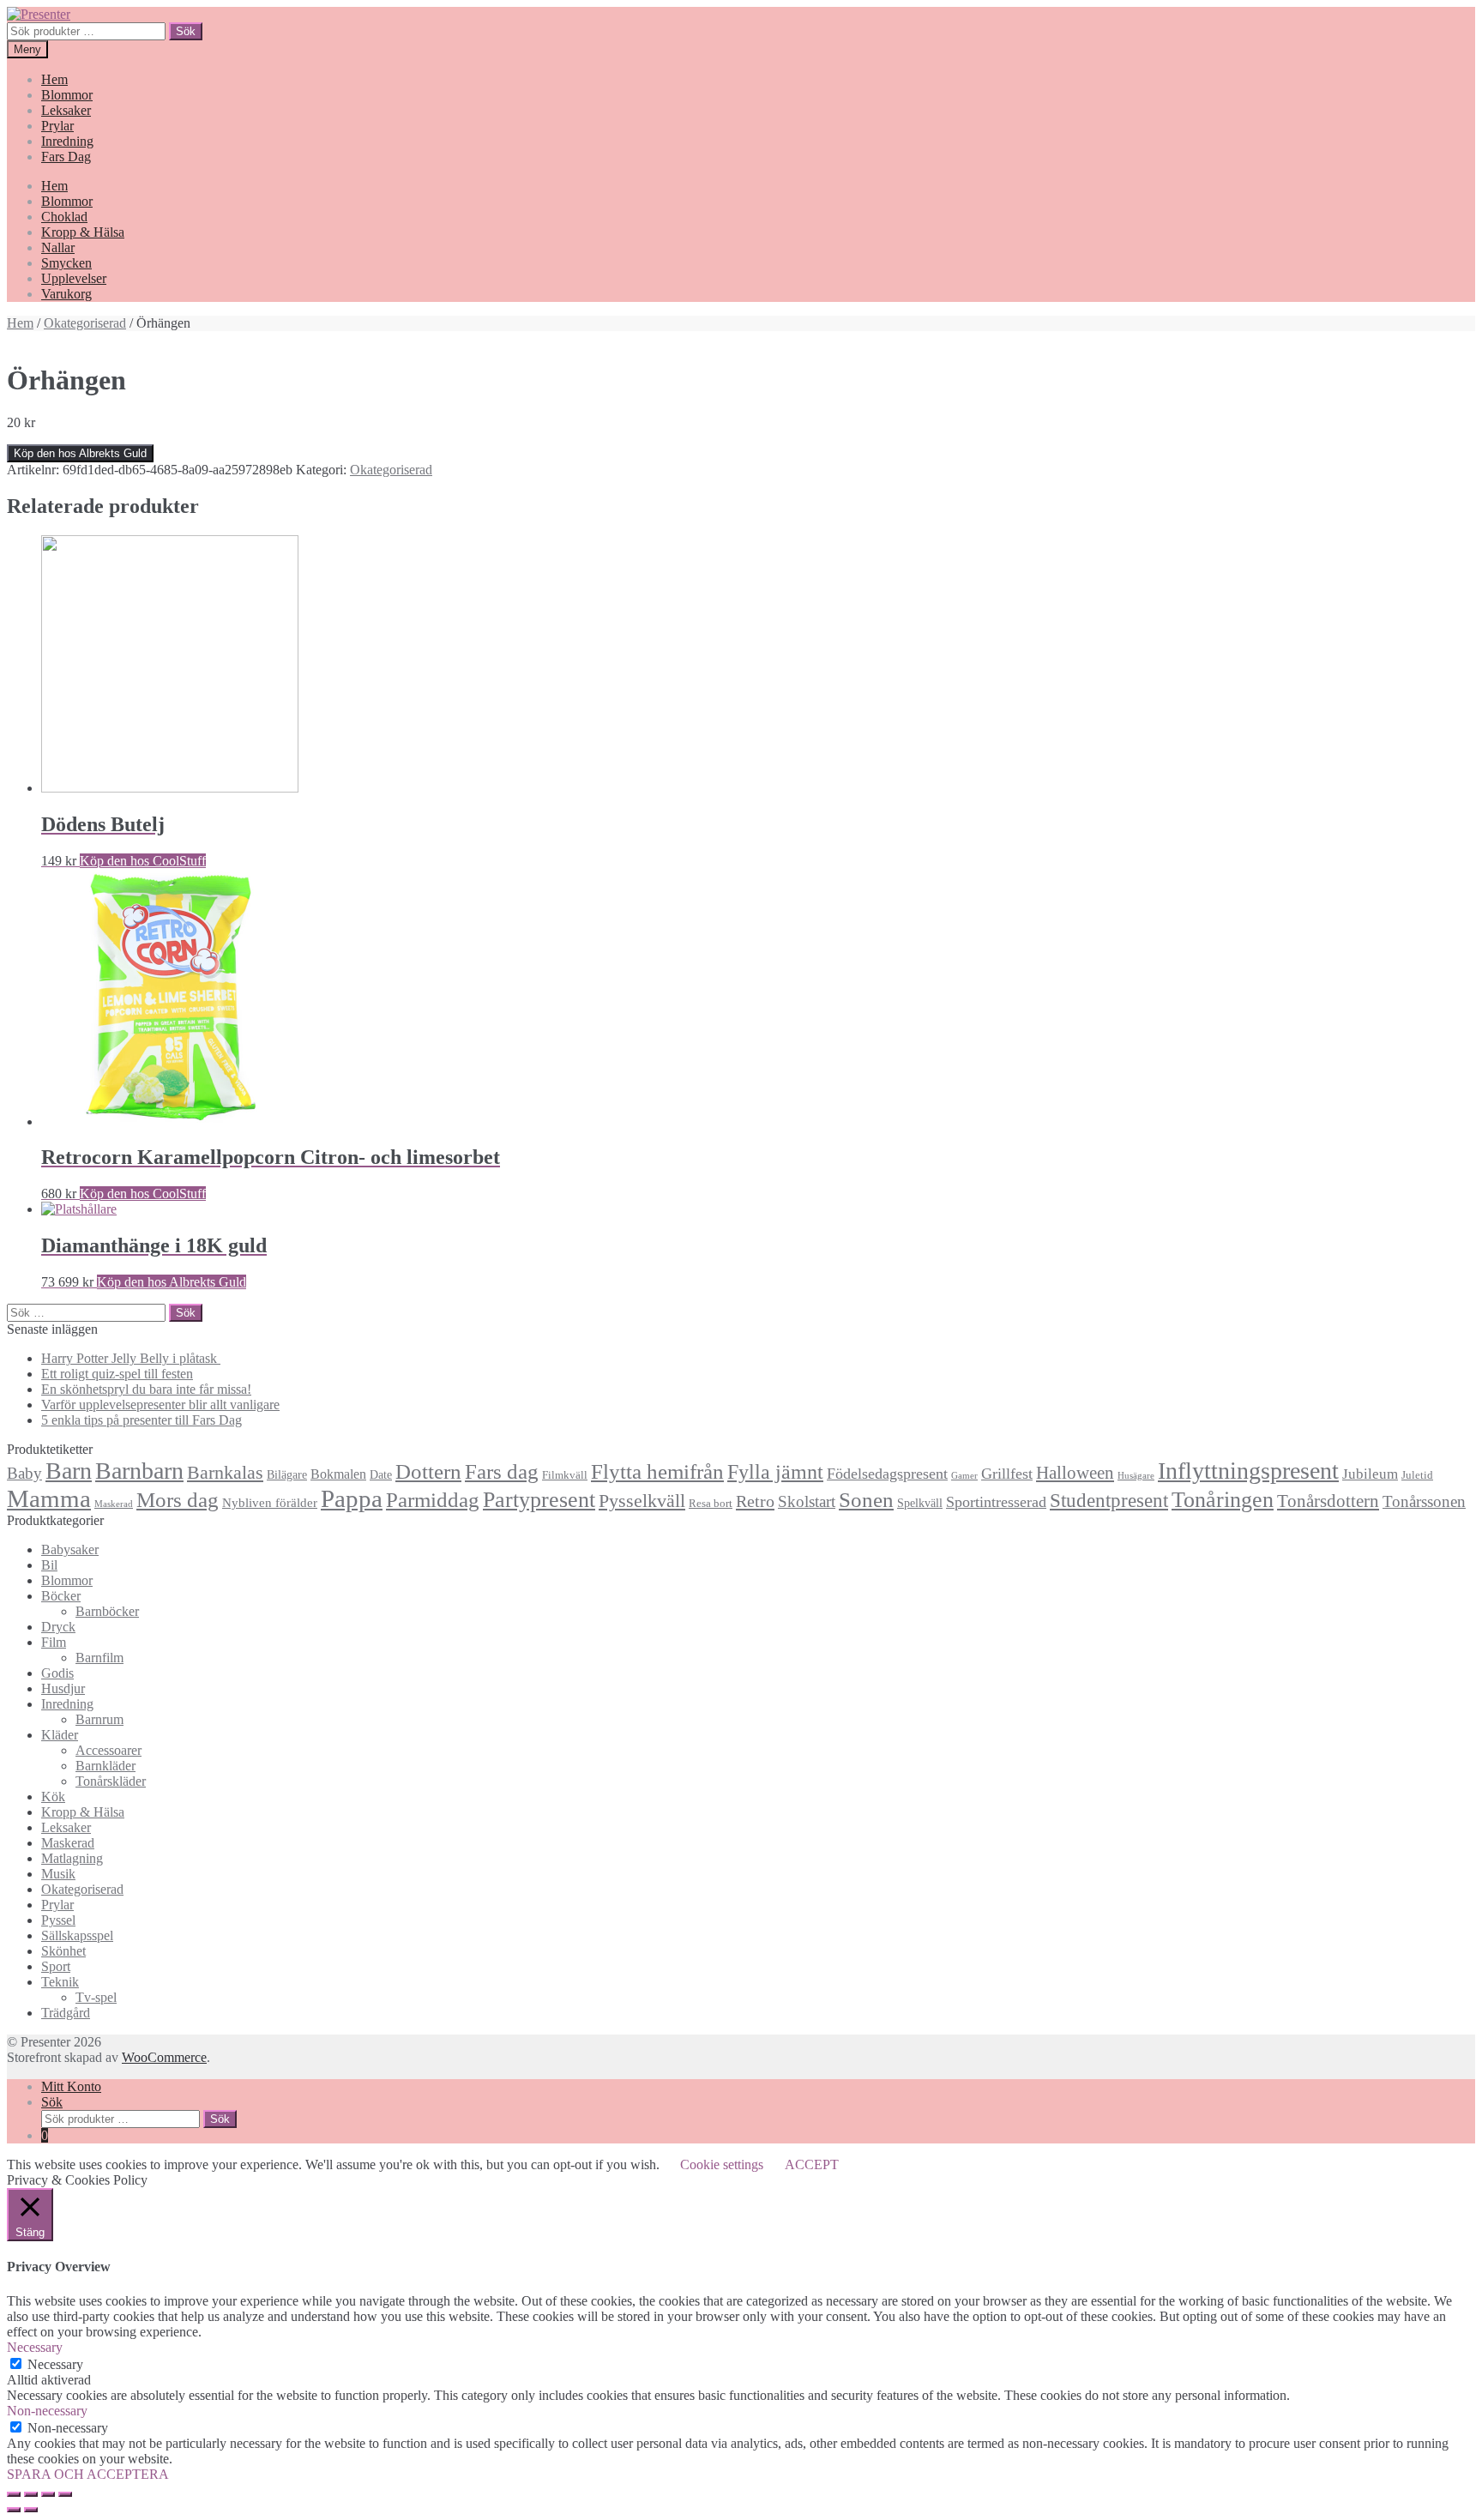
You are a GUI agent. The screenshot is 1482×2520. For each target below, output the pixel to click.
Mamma (49, 1498)
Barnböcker (107, 1611)
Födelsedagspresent (887, 1474)
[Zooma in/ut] (65, 2494)
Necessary (55, 2364)
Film (54, 1642)
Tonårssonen (1424, 1501)
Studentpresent (1109, 1501)
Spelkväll (920, 1503)
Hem (54, 79)
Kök (53, 1797)
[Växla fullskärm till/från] (48, 2494)
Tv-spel (96, 1997)
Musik (58, 1874)
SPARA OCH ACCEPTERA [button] (88, 2474)
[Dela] (31, 2494)
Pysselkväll (642, 1501)
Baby (24, 1473)
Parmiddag (433, 1500)
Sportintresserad (996, 1502)
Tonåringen (1223, 1500)
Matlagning (72, 1858)
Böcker (61, 1596)
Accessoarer (108, 1750)
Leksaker (66, 110)
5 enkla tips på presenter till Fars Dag (142, 1420)
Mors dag (178, 1500)
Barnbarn (139, 1471)
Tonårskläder (111, 1781)
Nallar (58, 247)
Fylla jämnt (775, 1472)
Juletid (1417, 1475)
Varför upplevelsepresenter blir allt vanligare (160, 1405)
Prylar (57, 126)
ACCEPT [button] (812, 2164)
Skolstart (807, 1501)
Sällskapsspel (77, 1935)
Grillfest (1007, 1474)
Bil (49, 1565)
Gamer (964, 1476)
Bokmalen (338, 1474)
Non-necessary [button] (47, 2411)
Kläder (60, 1735)
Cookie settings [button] (722, 2164)
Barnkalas (225, 1472)
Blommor (67, 95)
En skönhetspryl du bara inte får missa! (146, 1389)
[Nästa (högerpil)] (31, 2510)
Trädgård (66, 2013)
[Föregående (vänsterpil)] (14, 2510)
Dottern (428, 1471)
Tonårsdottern (1328, 1501)
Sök (186, 31)
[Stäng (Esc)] (14, 2494)
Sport (56, 1966)
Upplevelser (74, 278)
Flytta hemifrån (657, 1471)
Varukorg (66, 294)
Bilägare (287, 1474)
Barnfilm (99, 1658)
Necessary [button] (35, 2347)
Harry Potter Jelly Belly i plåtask (131, 1358)
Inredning (67, 141)
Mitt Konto (71, 2086)
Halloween (1075, 1473)
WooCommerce (164, 2057)
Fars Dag (66, 157)
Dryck (58, 1627)
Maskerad (114, 1504)
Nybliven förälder (270, 1502)
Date (381, 1474)
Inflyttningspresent (1248, 1471)
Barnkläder (105, 1766)
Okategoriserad (85, 323)
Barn (69, 1471)
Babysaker (70, 1549)
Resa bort (711, 1504)
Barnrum (99, 1719)
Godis (57, 1673)
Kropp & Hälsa (83, 232)
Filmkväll (565, 1475)
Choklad (64, 217)
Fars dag (502, 1471)
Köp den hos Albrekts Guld (80, 453)
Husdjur (63, 1688)
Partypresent (539, 1500)
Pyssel (58, 1920)
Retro (755, 1501)
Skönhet (63, 1951)
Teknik (60, 1982)
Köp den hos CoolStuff (143, 861)
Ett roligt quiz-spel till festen (117, 1374)
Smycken (66, 263)
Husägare (1136, 1476)
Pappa (352, 1498)
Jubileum (1370, 1474)
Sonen (866, 1500)
